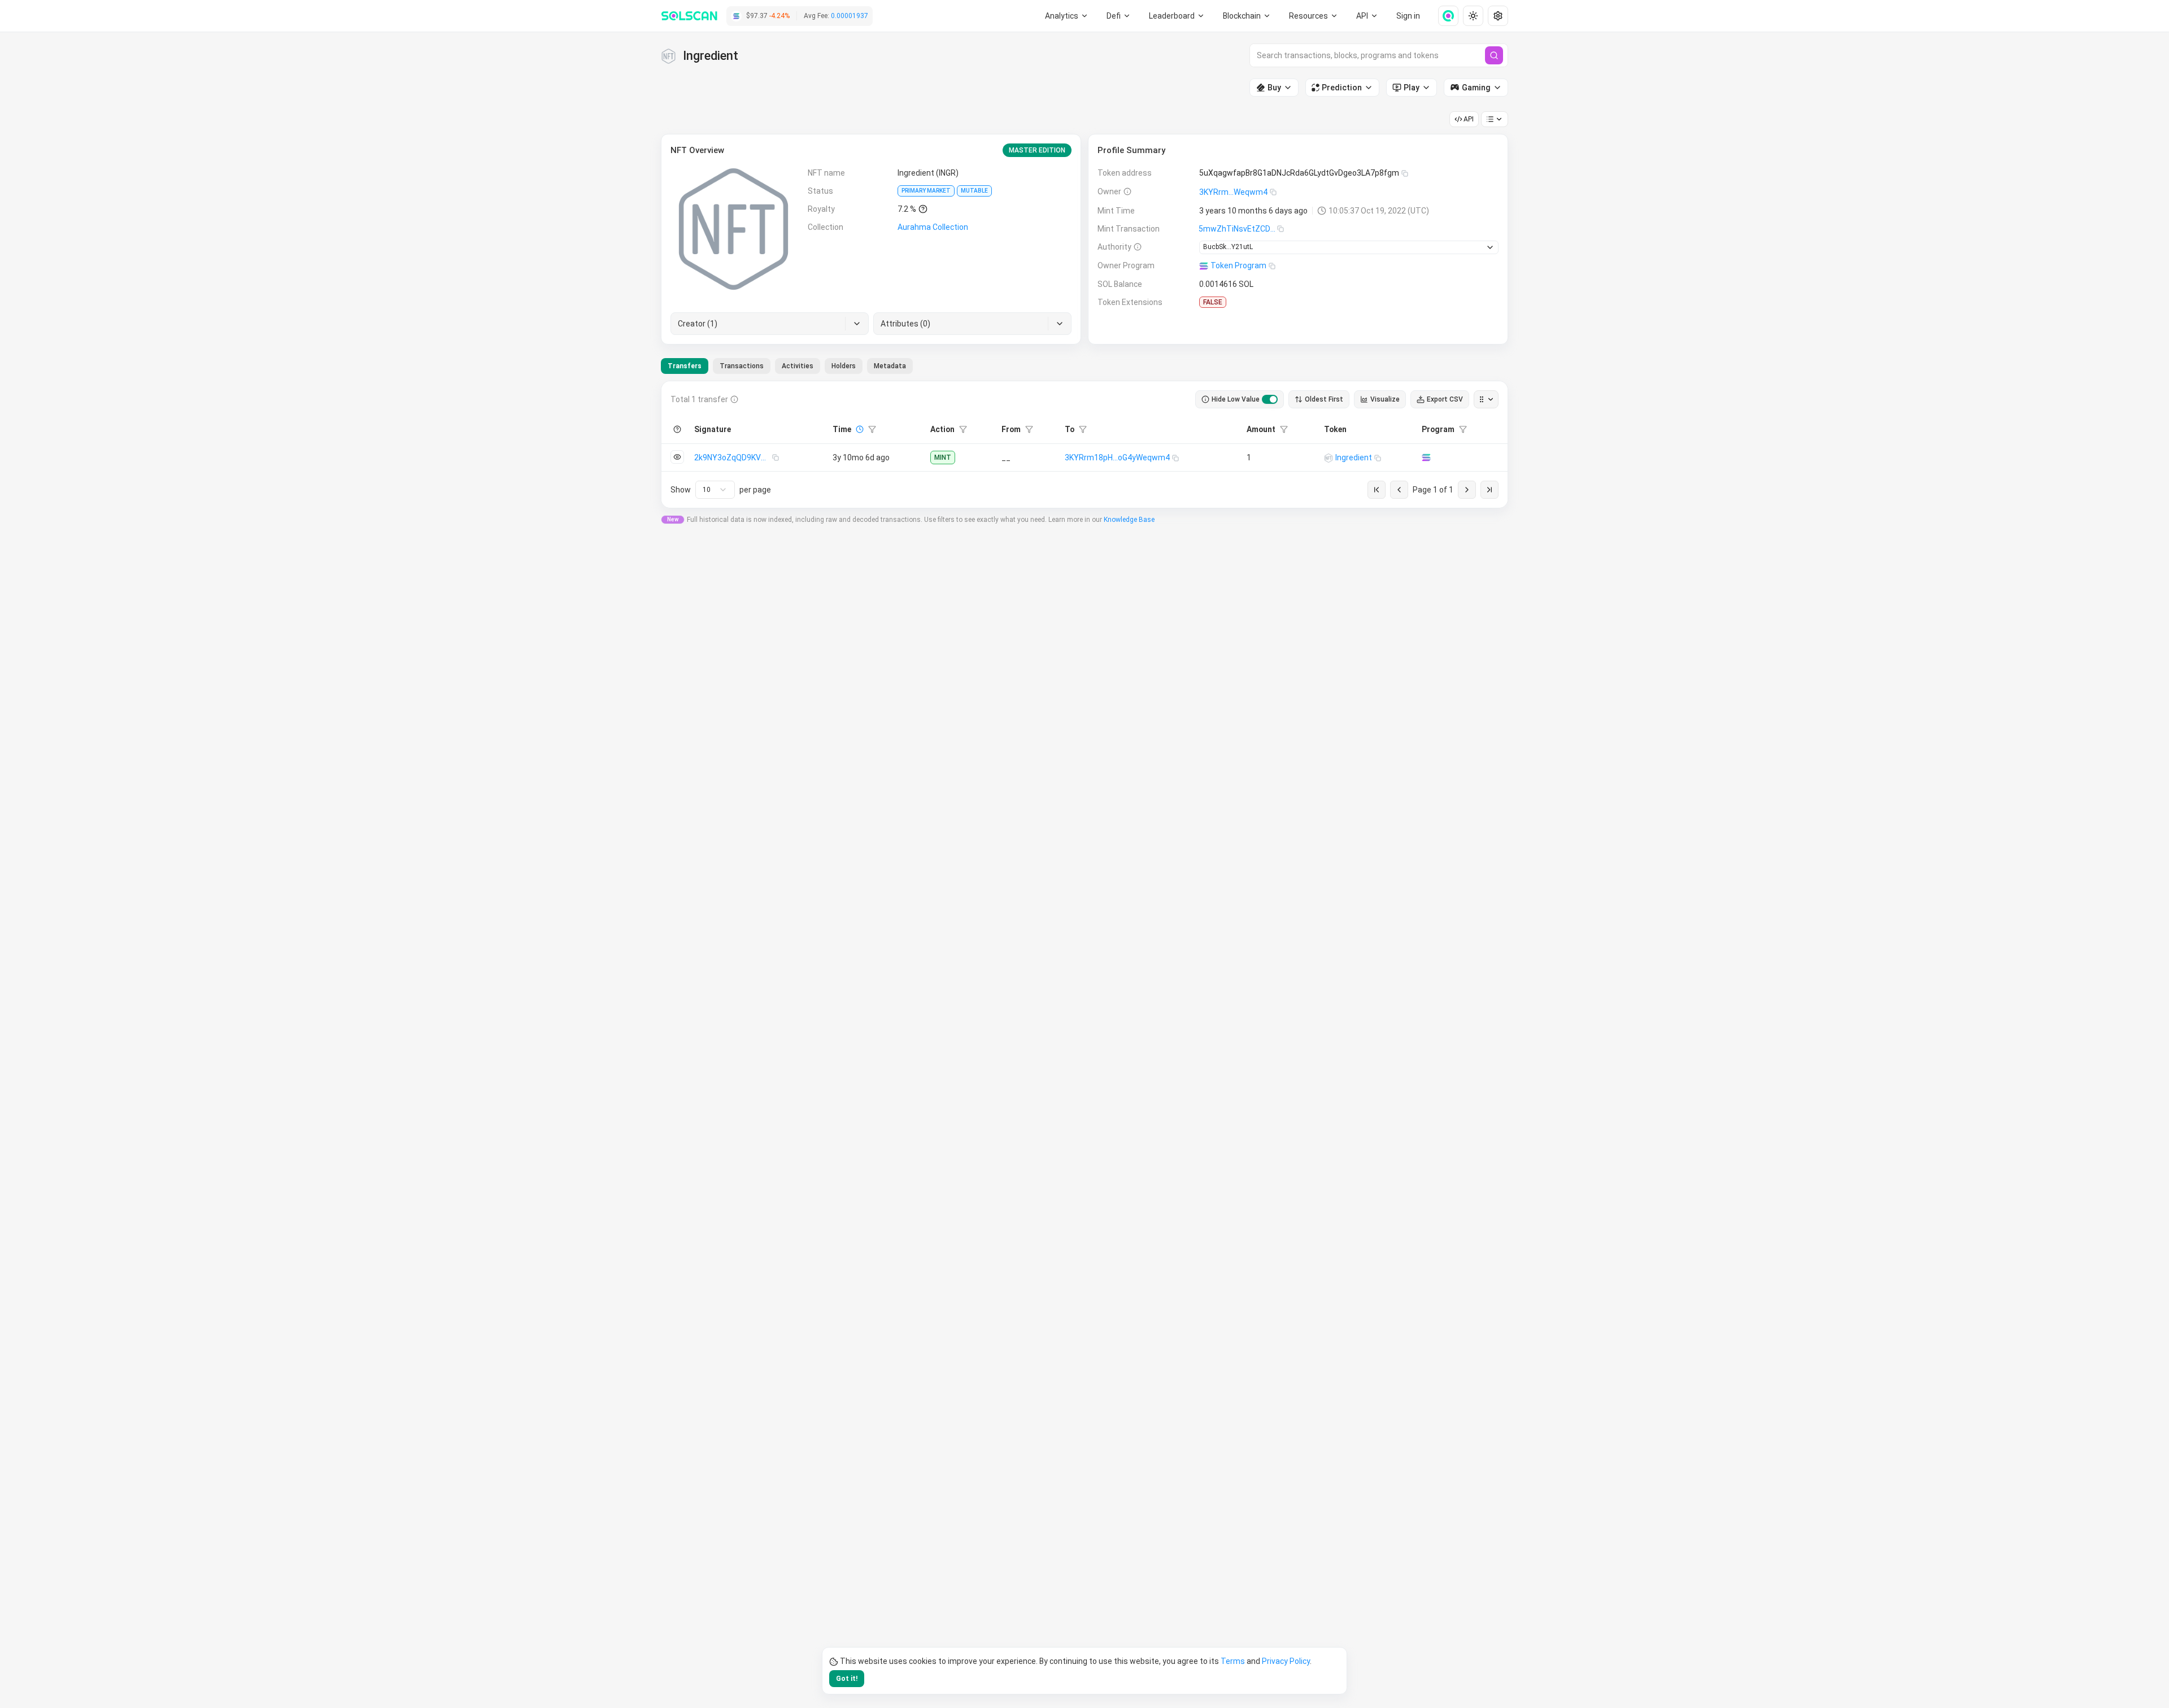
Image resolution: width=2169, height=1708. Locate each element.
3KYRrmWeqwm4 (1233, 192)
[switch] (1270, 399)
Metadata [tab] (890, 366)
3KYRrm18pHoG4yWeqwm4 (1117, 457)
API (1469, 119)
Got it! (847, 1679)
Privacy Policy (1286, 1661)
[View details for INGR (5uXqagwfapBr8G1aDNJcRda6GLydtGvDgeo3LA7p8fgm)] (1329, 458)
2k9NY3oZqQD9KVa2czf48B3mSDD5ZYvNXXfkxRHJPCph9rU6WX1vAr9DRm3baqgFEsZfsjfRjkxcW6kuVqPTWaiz (733, 457)
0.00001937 (850, 16)
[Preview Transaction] (677, 457)
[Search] (1494, 55)
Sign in (1408, 16)
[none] (1444, 16)
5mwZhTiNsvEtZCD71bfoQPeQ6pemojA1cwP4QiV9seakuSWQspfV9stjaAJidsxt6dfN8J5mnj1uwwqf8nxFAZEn (1238, 229)
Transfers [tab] (685, 366)
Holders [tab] (844, 366)
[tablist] (787, 366)
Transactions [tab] (742, 366)
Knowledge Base (1129, 520)
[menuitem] (1067, 16)
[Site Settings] (1498, 16)
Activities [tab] (798, 366)
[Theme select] (1473, 16)
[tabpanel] (1084, 445)
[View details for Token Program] (1426, 457)
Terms (1233, 1661)
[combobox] (715, 490)
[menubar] (1247, 16)
